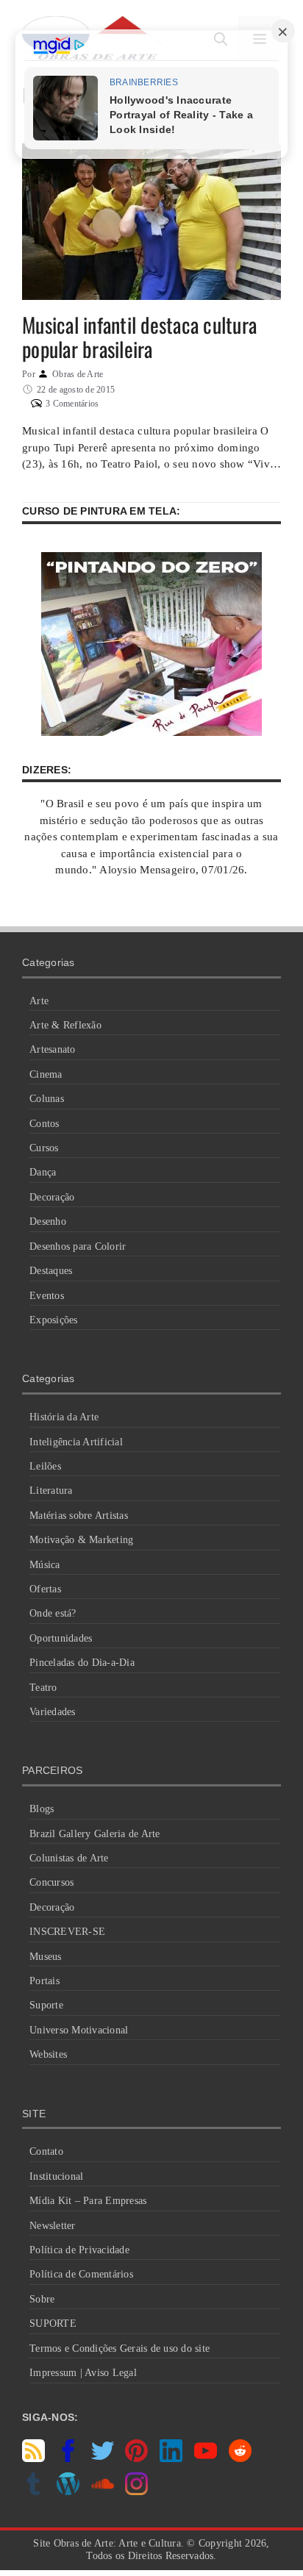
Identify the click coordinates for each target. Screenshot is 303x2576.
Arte (39, 1001)
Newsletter (53, 2226)
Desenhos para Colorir (78, 1246)
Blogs (42, 1809)
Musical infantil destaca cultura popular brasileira (139, 337)
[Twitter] (103, 2458)
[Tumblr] (33, 2491)
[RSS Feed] (33, 2458)
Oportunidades (61, 1638)
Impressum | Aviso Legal (83, 2373)
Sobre (42, 2299)
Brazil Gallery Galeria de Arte (95, 1834)
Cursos (44, 1148)
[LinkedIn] (171, 2458)
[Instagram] (136, 2491)
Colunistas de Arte (69, 1858)
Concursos (51, 1882)
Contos (44, 1124)
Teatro (43, 1688)
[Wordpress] (68, 2491)
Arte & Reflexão (65, 1025)
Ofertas (45, 1589)
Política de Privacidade (79, 2250)
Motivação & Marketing (81, 1540)
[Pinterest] (136, 2458)
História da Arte (64, 1417)
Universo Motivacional (79, 2030)
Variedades (53, 1712)
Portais (44, 1981)
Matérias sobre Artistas (79, 1516)
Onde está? (53, 1613)
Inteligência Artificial (76, 1442)
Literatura (51, 1491)
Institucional (56, 2176)
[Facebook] (68, 2458)
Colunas (47, 1099)
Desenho (48, 1221)
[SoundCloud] (103, 2491)
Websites (48, 2054)
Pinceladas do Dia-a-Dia (82, 1663)
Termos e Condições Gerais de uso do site (120, 2348)
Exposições (54, 1320)
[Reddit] (240, 2458)
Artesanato (53, 1049)
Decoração (52, 1197)
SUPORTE (53, 2323)
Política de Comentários (81, 2274)
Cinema (46, 1074)
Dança (43, 1172)
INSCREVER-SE (67, 1932)
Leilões (45, 1466)
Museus (46, 1957)
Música (45, 1565)
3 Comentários (72, 404)
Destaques (51, 1271)
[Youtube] (206, 2458)
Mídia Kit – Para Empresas (88, 2201)
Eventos (47, 1296)
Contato (46, 2151)
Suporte (46, 2005)
